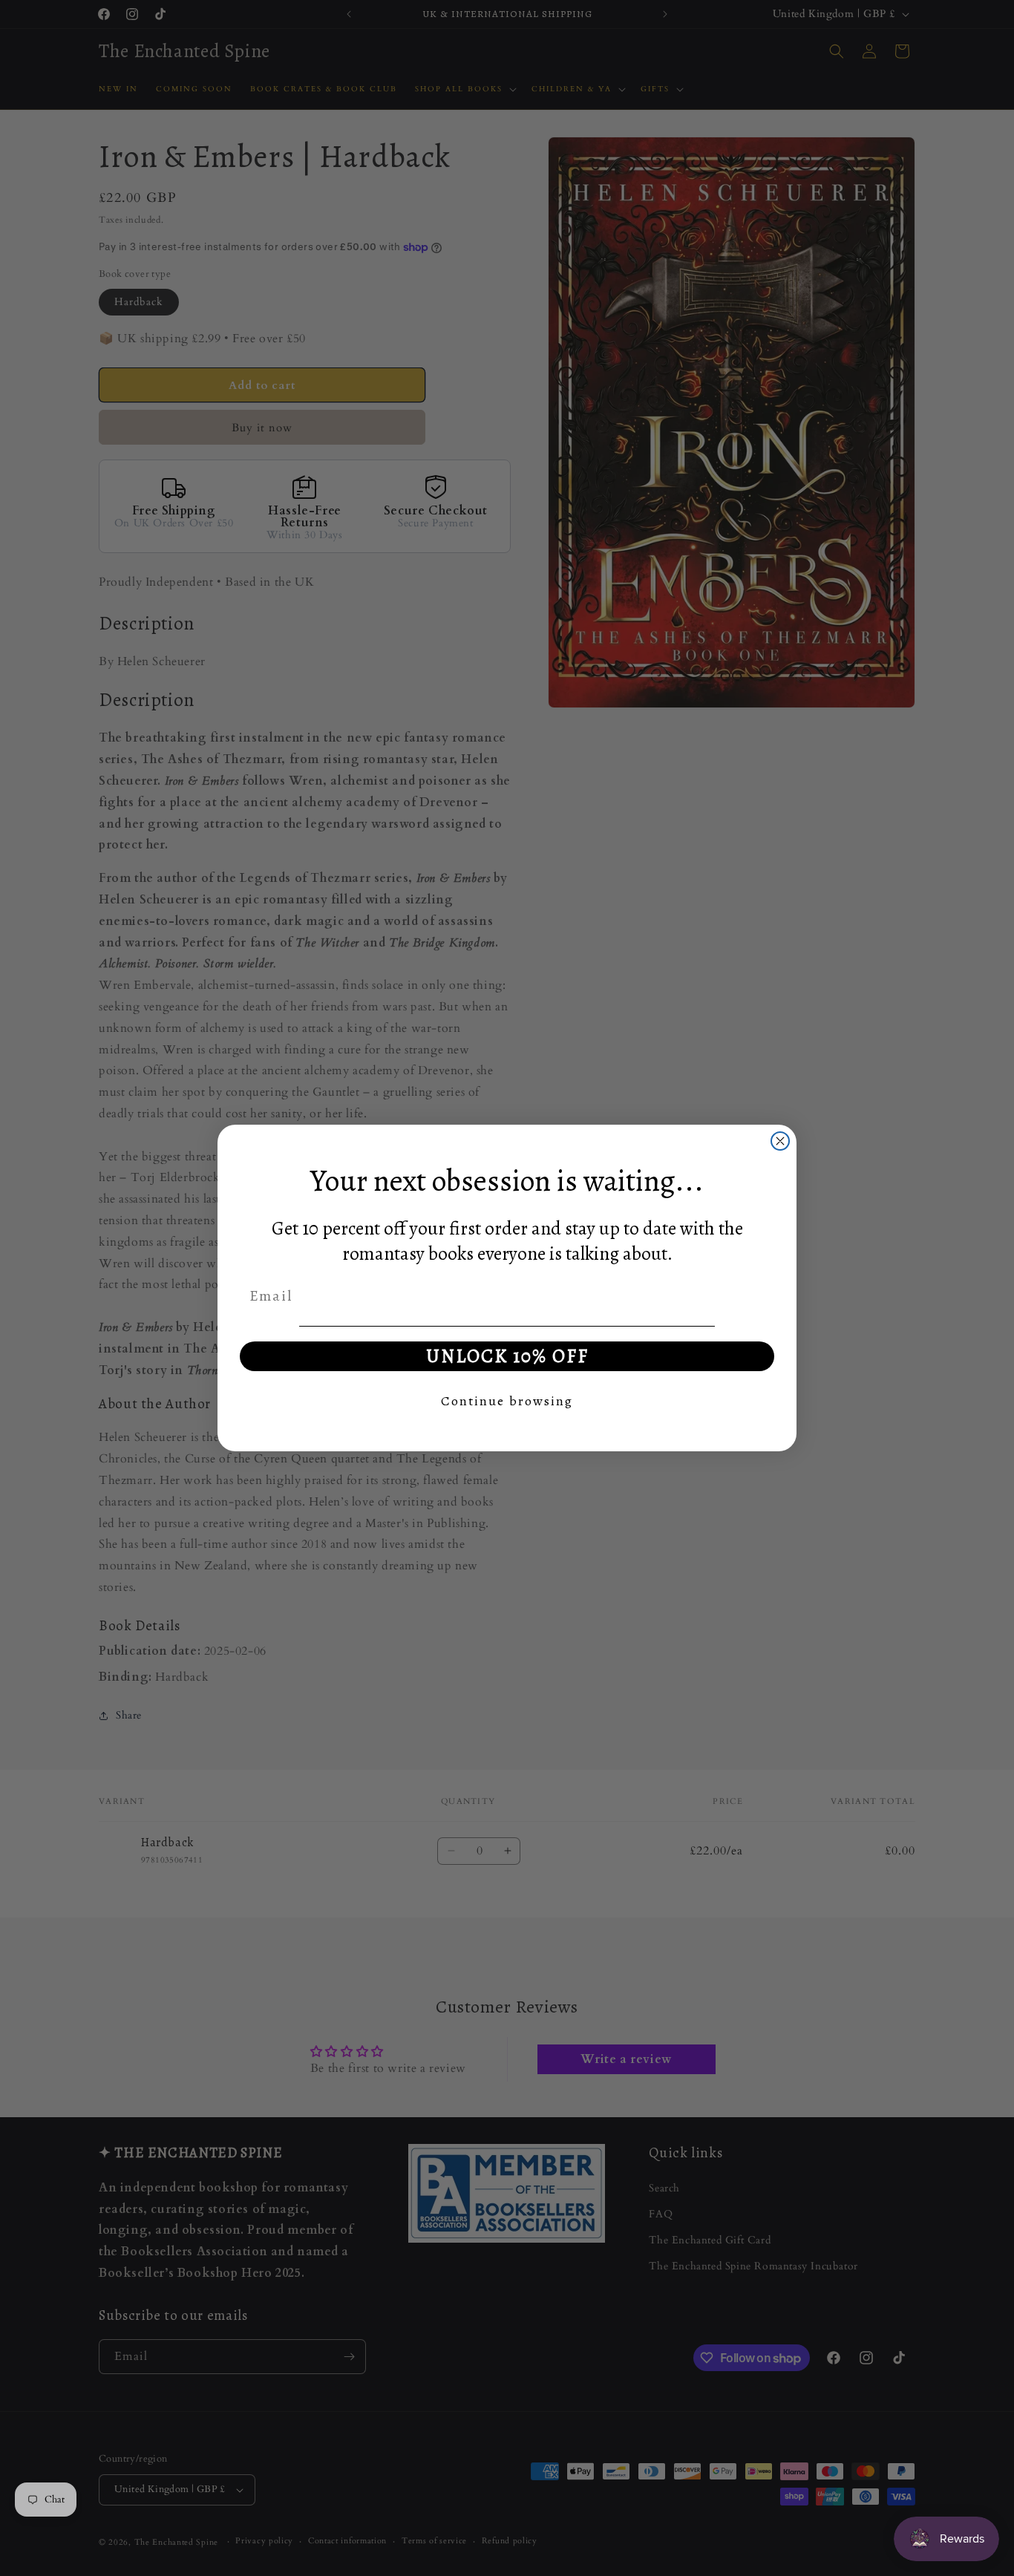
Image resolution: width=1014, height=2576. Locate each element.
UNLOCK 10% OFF (507, 1356)
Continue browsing (507, 1401)
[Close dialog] (780, 1141)
